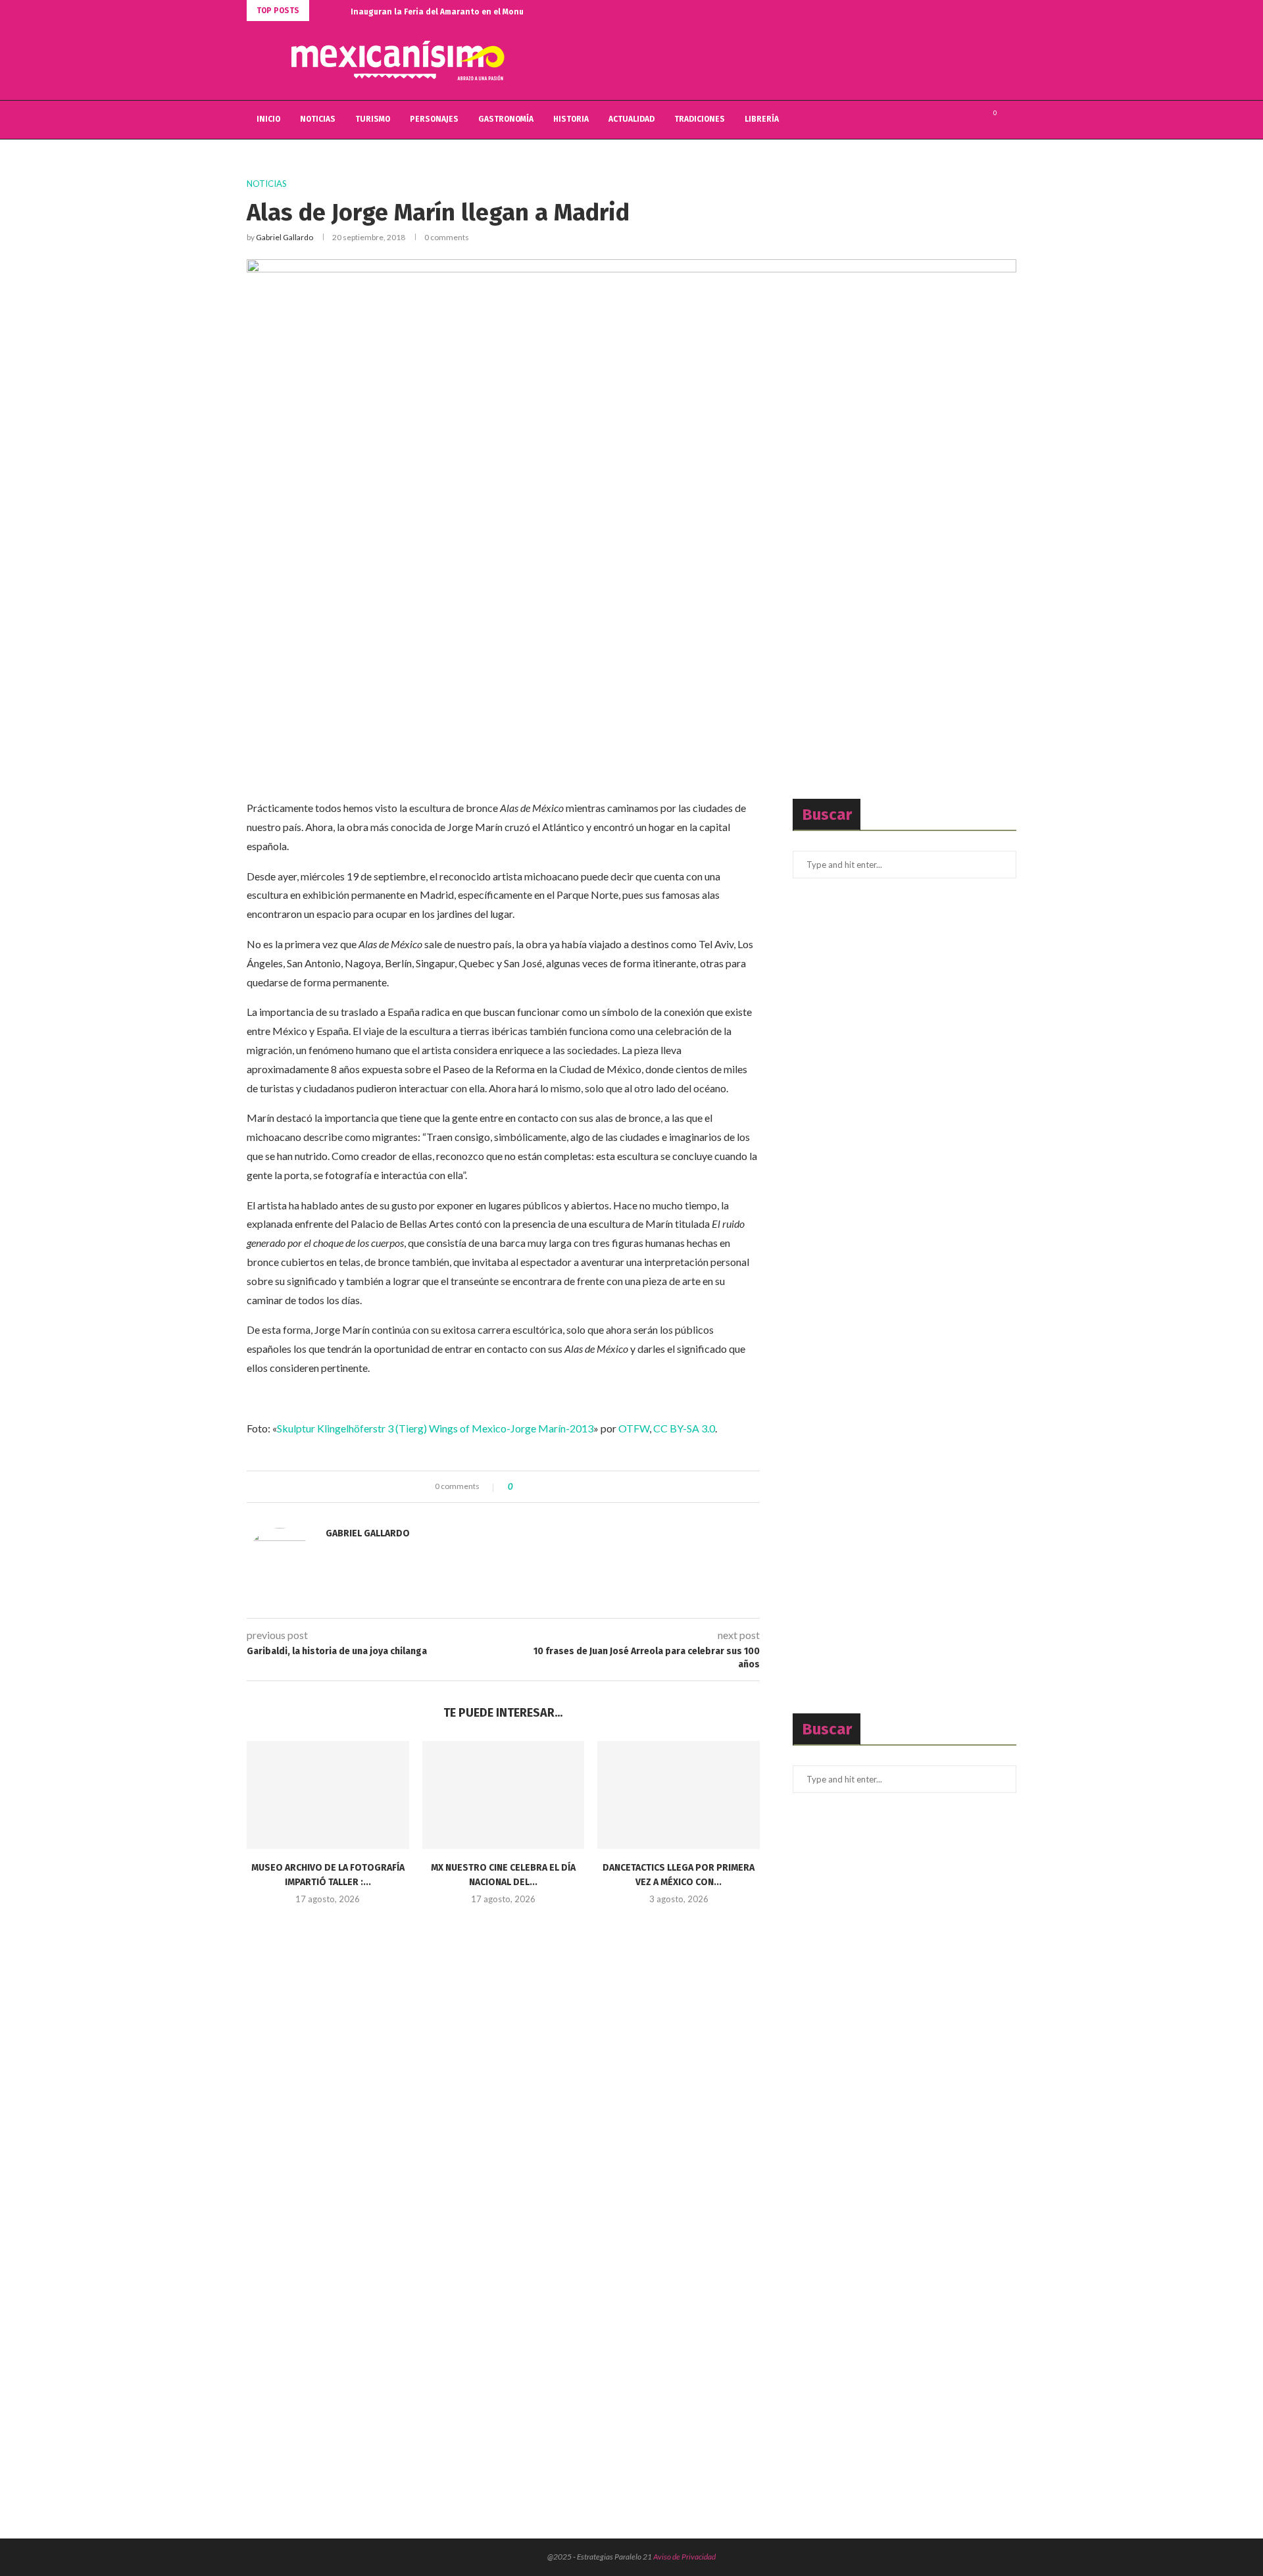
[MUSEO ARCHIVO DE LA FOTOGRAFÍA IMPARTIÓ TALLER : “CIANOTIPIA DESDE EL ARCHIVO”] (328, 1795)
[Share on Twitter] (546, 1487)
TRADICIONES (700, 119)
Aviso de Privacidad (684, 2557)
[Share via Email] (571, 1487)
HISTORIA (571, 119)
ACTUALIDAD (631, 119)
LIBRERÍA (762, 119)
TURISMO (373, 119)
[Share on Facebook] (534, 1487)
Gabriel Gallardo (285, 237)
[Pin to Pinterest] (559, 1487)
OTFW (634, 1428)
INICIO (268, 119)
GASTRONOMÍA (506, 119)
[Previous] (322, 11)
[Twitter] (957, 120)
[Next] (338, 11)
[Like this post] (520, 1487)
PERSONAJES (434, 119)
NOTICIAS (318, 119)
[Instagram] (971, 120)
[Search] (1010, 120)
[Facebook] (944, 120)
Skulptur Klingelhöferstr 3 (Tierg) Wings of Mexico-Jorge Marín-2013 (435, 1428)
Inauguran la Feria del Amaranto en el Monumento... (453, 12)
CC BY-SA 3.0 (684, 1428)
